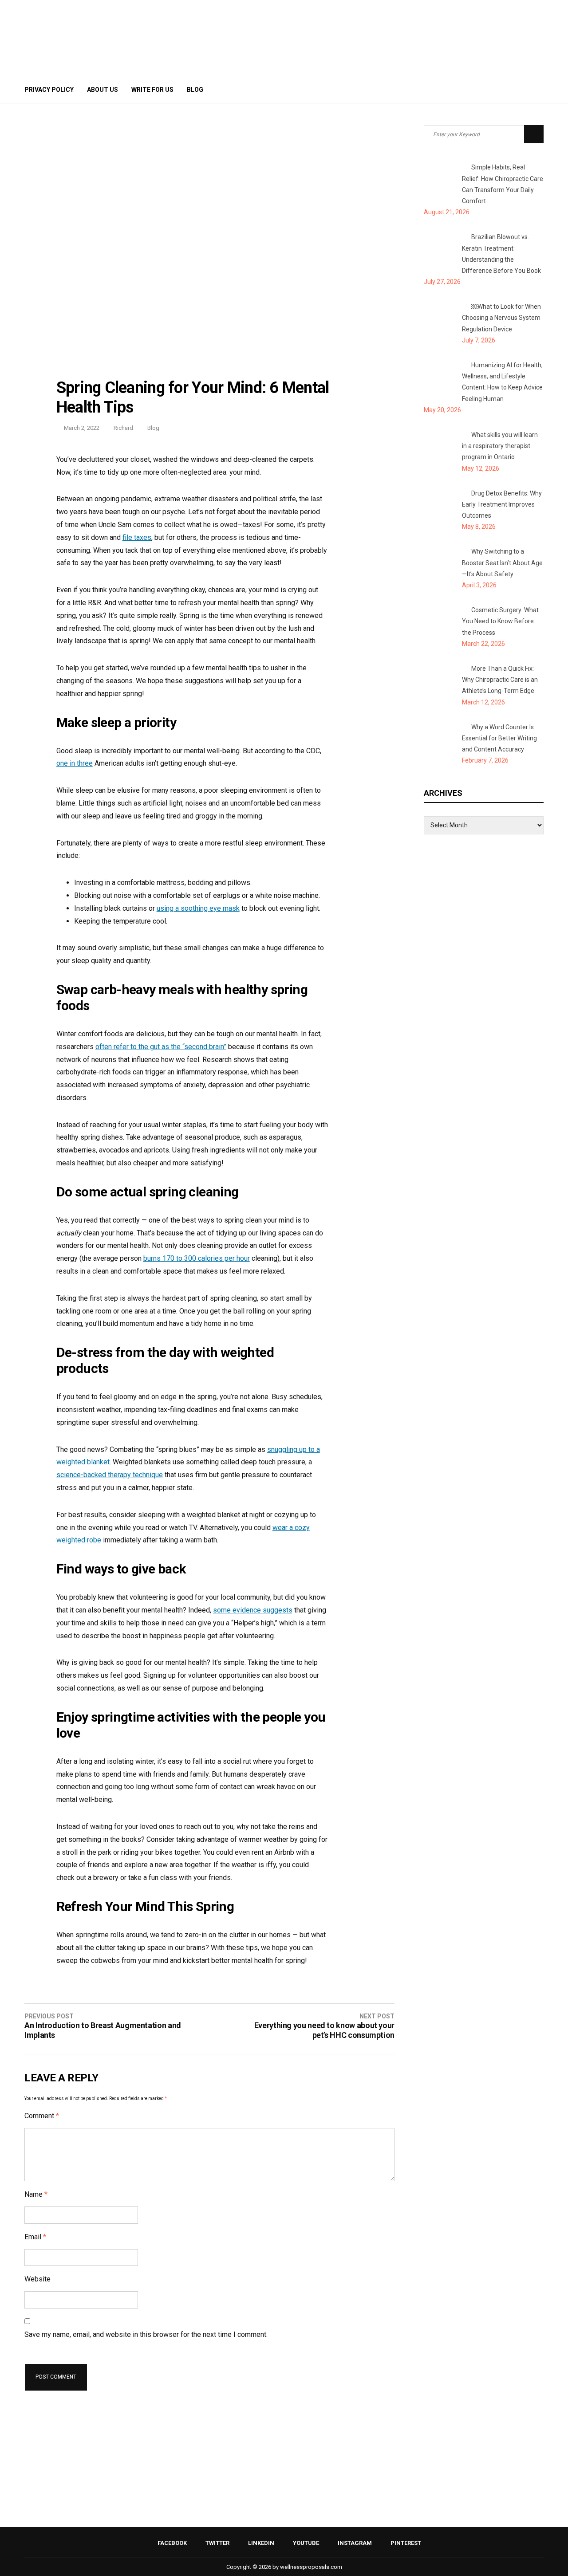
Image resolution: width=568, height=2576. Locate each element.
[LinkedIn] (498, 90)
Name (36, 2194)
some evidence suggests (253, 1610)
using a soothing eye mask (198, 908)
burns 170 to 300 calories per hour (197, 1258)
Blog (195, 90)
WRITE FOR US (152, 90)
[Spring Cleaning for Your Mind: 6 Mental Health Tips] (209, 369)
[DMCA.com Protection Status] (284, 2505)
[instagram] (522, 90)
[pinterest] (536, 90)
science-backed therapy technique (110, 1475)
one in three (75, 763)
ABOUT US (103, 90)
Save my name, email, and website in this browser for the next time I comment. (146, 2334)
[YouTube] (510, 90)
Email (35, 2237)
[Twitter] (486, 90)
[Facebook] (474, 90)
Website (37, 2279)
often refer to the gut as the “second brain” (161, 1047)
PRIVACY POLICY (49, 90)
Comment (42, 2116)
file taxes (137, 537)
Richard (123, 428)
